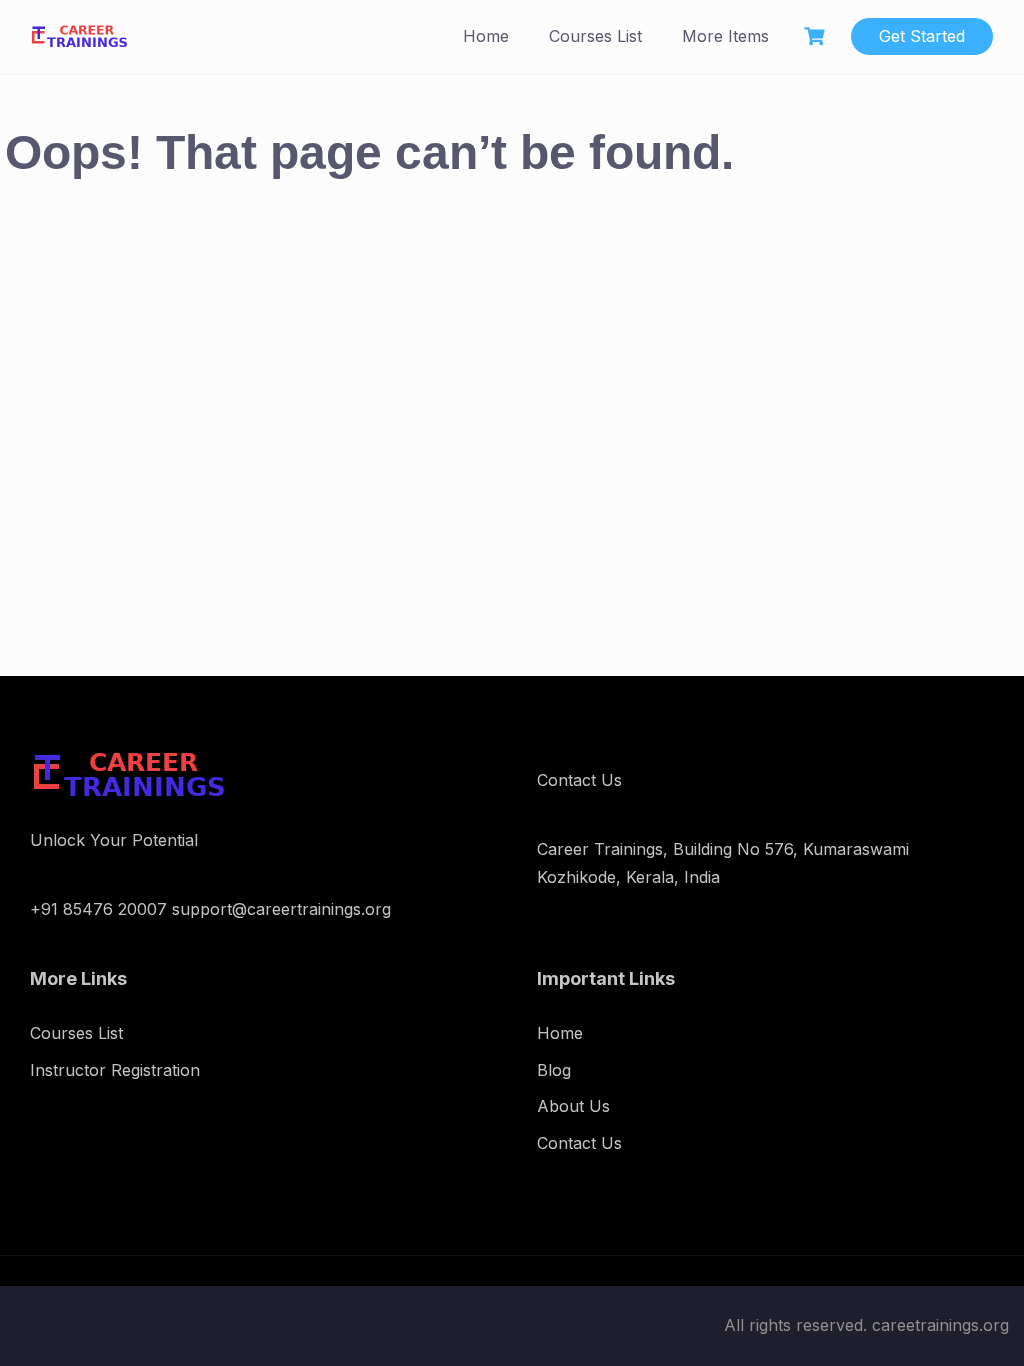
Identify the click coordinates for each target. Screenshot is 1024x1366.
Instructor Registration (115, 1070)
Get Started (922, 36)
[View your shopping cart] (817, 36)
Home (486, 36)
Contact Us (579, 1143)
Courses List (595, 36)
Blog (554, 1070)
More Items (725, 36)
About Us (573, 1106)
